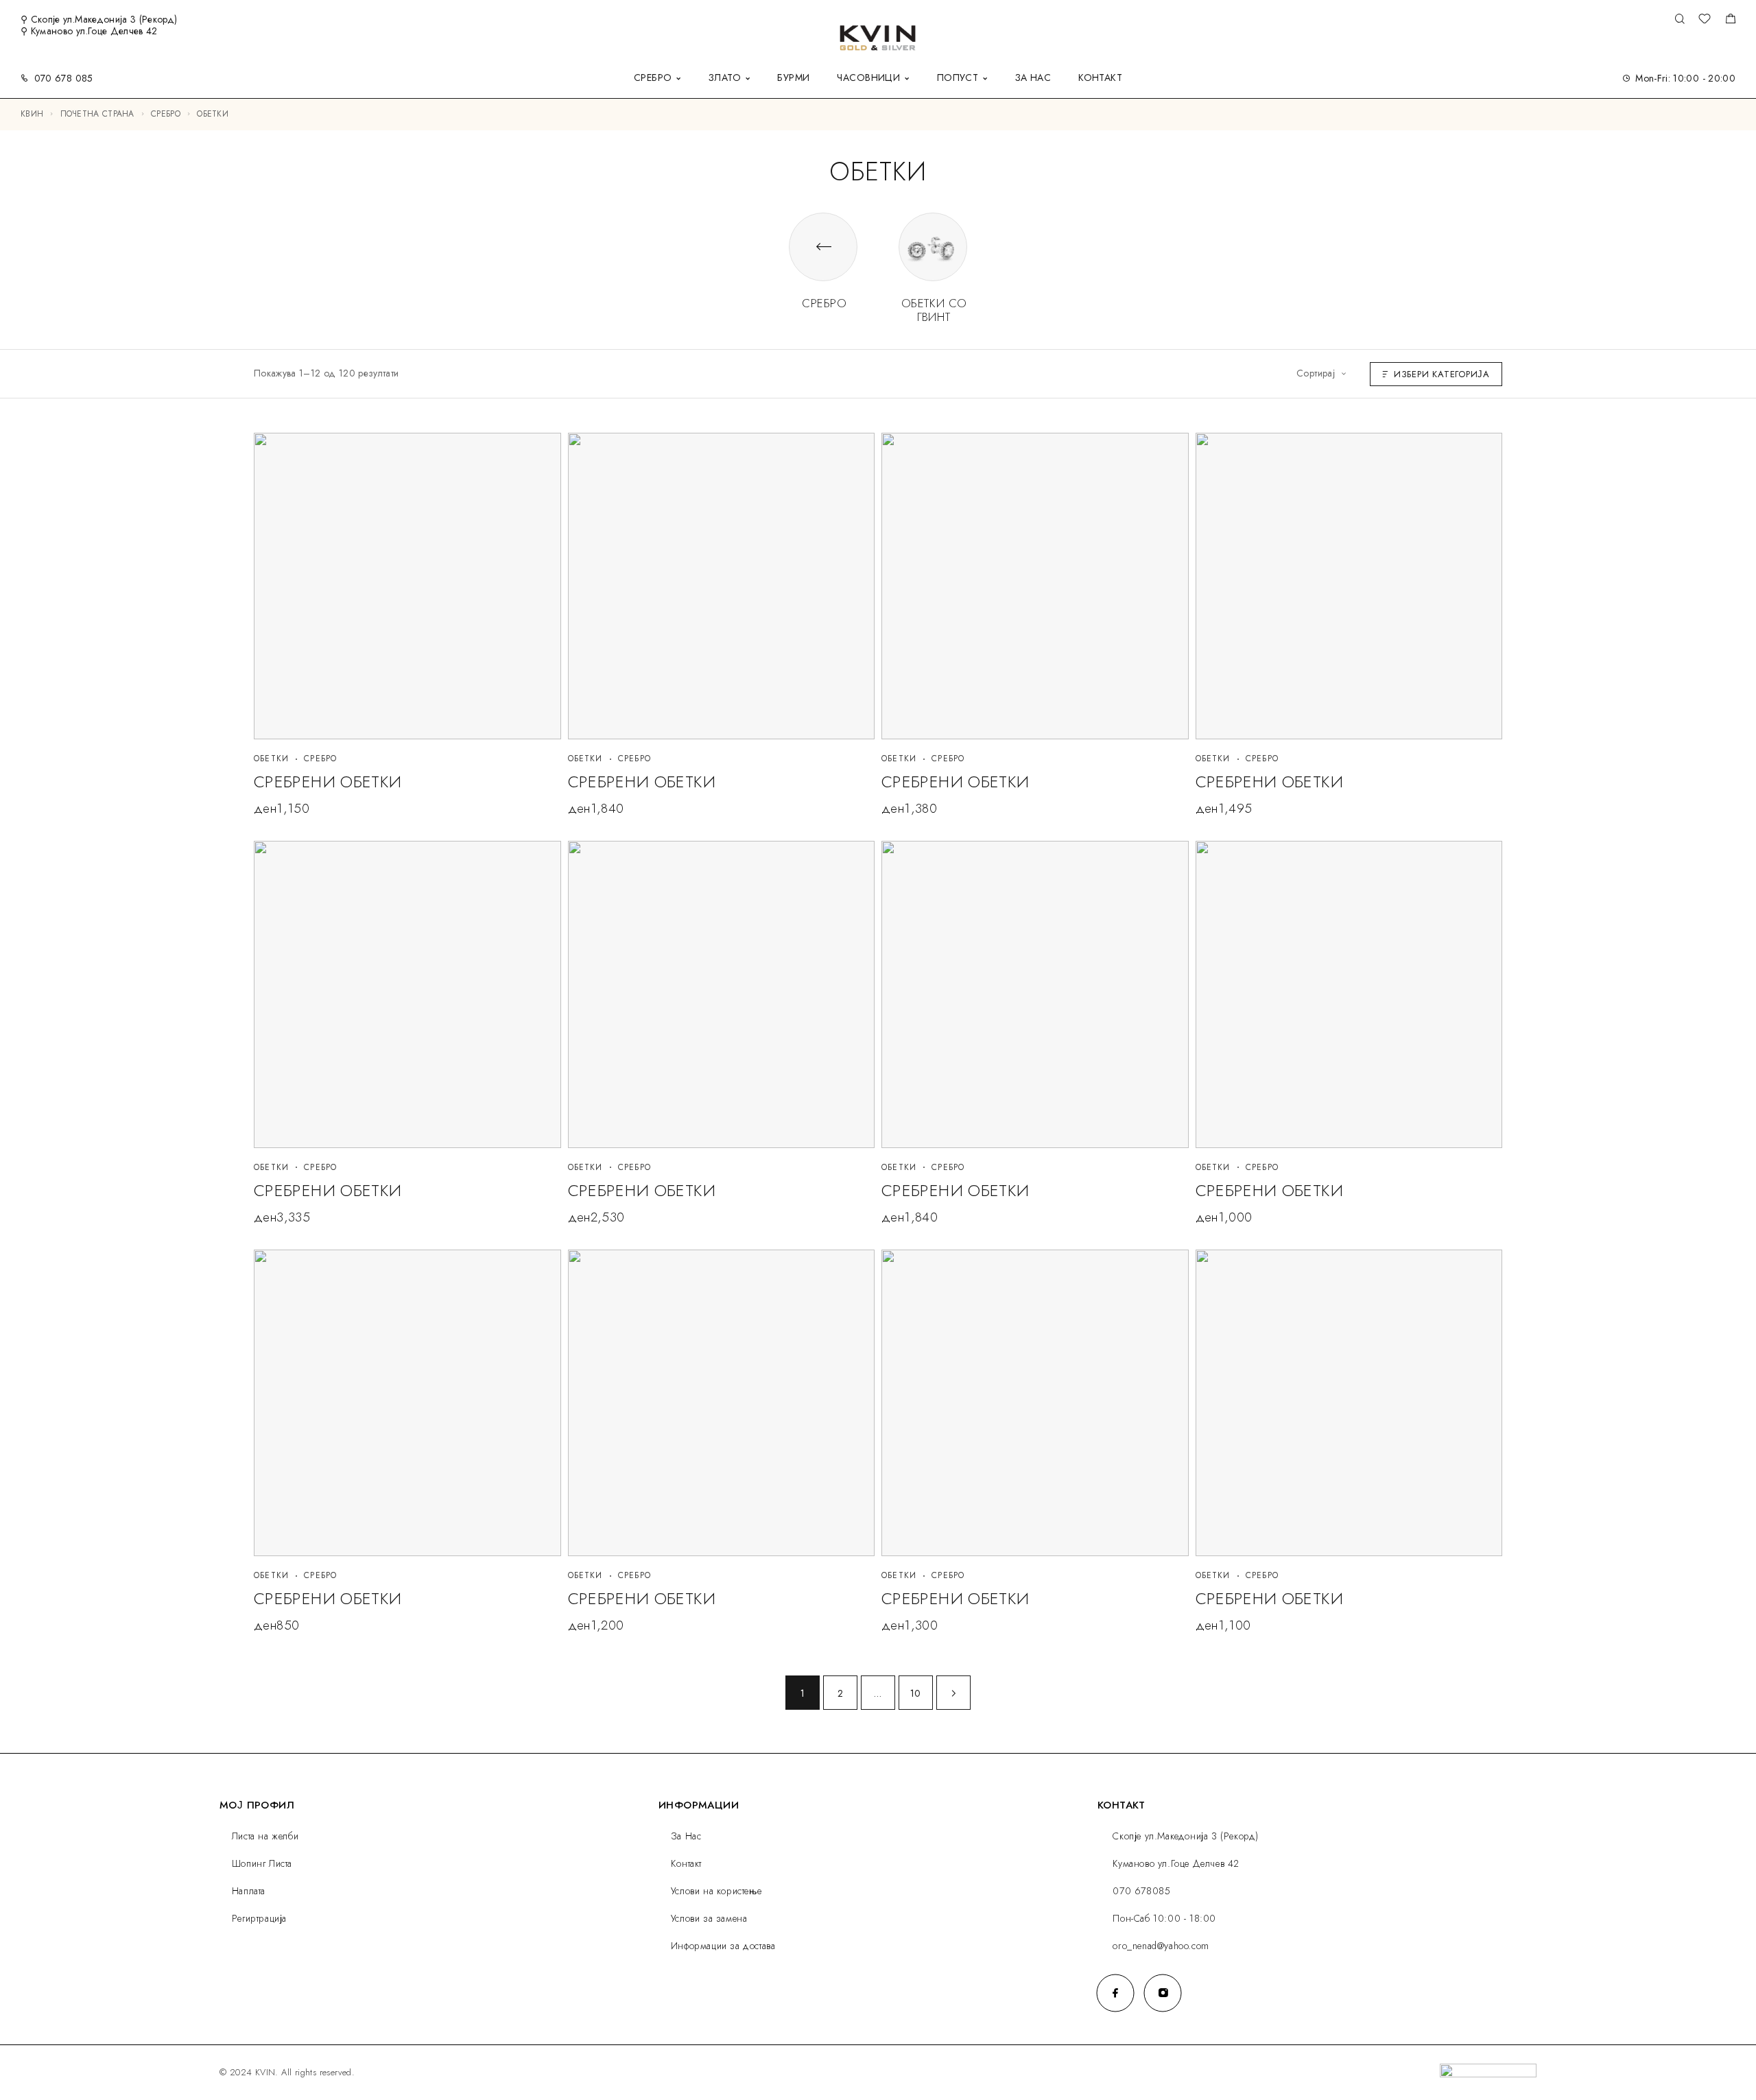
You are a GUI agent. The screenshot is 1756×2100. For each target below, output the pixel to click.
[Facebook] (1116, 1993)
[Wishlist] (1705, 21)
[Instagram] (1163, 1993)
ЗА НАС (1033, 79)
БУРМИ (793, 79)
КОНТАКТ (1100, 79)
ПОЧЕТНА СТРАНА (97, 114)
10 (916, 1693)
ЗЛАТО (725, 79)
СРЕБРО (653, 79)
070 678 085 (64, 78)
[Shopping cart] (1730, 21)
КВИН (32, 114)
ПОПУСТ (958, 79)
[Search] (1680, 20)
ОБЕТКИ (271, 759)
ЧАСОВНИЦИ (868, 79)
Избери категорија (1442, 374)
